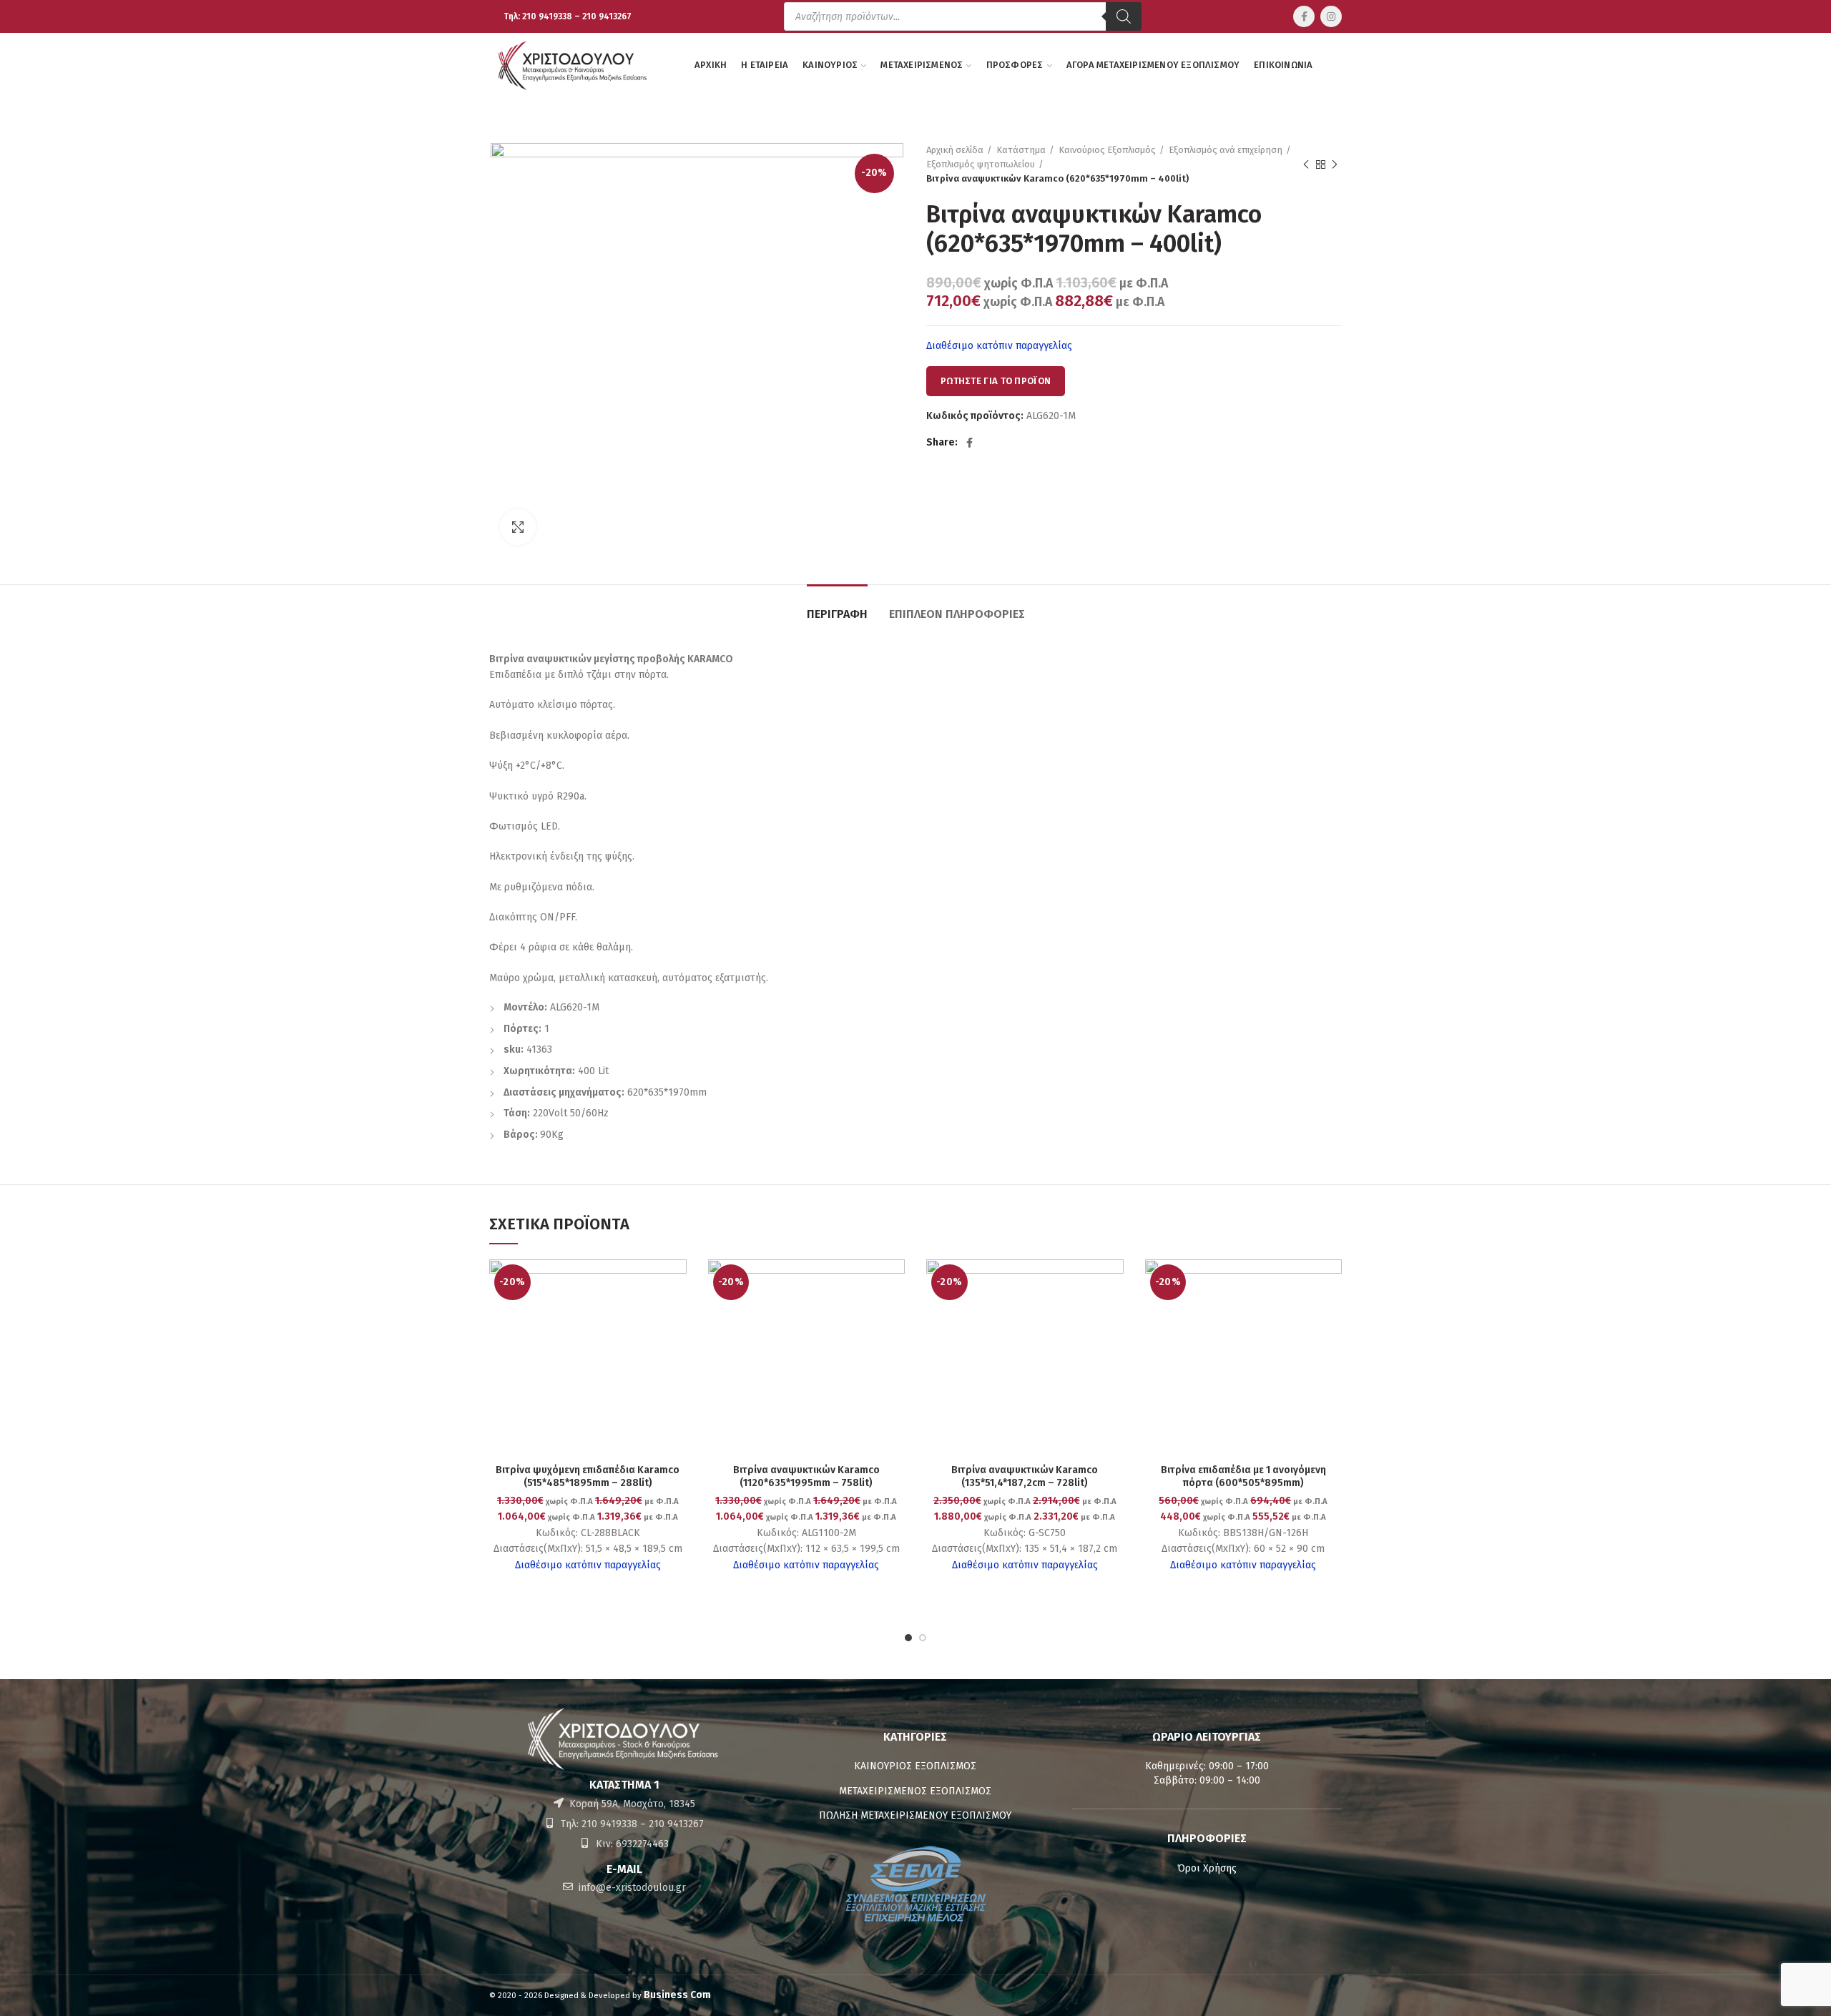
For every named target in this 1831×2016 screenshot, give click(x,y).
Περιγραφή (837, 614)
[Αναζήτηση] (1124, 16)
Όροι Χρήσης (1207, 1868)
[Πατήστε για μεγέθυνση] (518, 527)
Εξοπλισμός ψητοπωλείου (981, 164)
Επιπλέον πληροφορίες (957, 614)
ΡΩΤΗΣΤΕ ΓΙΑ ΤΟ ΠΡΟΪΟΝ (996, 381)
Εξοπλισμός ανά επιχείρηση (1226, 150)
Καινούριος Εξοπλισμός (1107, 150)
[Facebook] (1304, 16)
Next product (1335, 164)
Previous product (1306, 164)
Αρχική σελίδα (955, 150)
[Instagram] (1331, 16)
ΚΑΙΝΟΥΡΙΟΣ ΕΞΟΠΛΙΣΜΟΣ (915, 1766)
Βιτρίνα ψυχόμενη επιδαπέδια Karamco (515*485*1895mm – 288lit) (588, 1476)
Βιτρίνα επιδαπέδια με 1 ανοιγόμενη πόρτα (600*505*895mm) (1243, 1476)
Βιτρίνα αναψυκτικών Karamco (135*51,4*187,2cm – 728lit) (1025, 1476)
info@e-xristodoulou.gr (631, 1888)
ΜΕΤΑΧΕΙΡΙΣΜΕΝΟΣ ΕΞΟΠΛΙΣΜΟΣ (915, 1791)
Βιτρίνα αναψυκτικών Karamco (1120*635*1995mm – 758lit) (806, 1476)
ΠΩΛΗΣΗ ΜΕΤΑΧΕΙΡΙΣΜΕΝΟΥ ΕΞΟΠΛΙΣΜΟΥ (915, 1815)
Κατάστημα (1021, 150)
